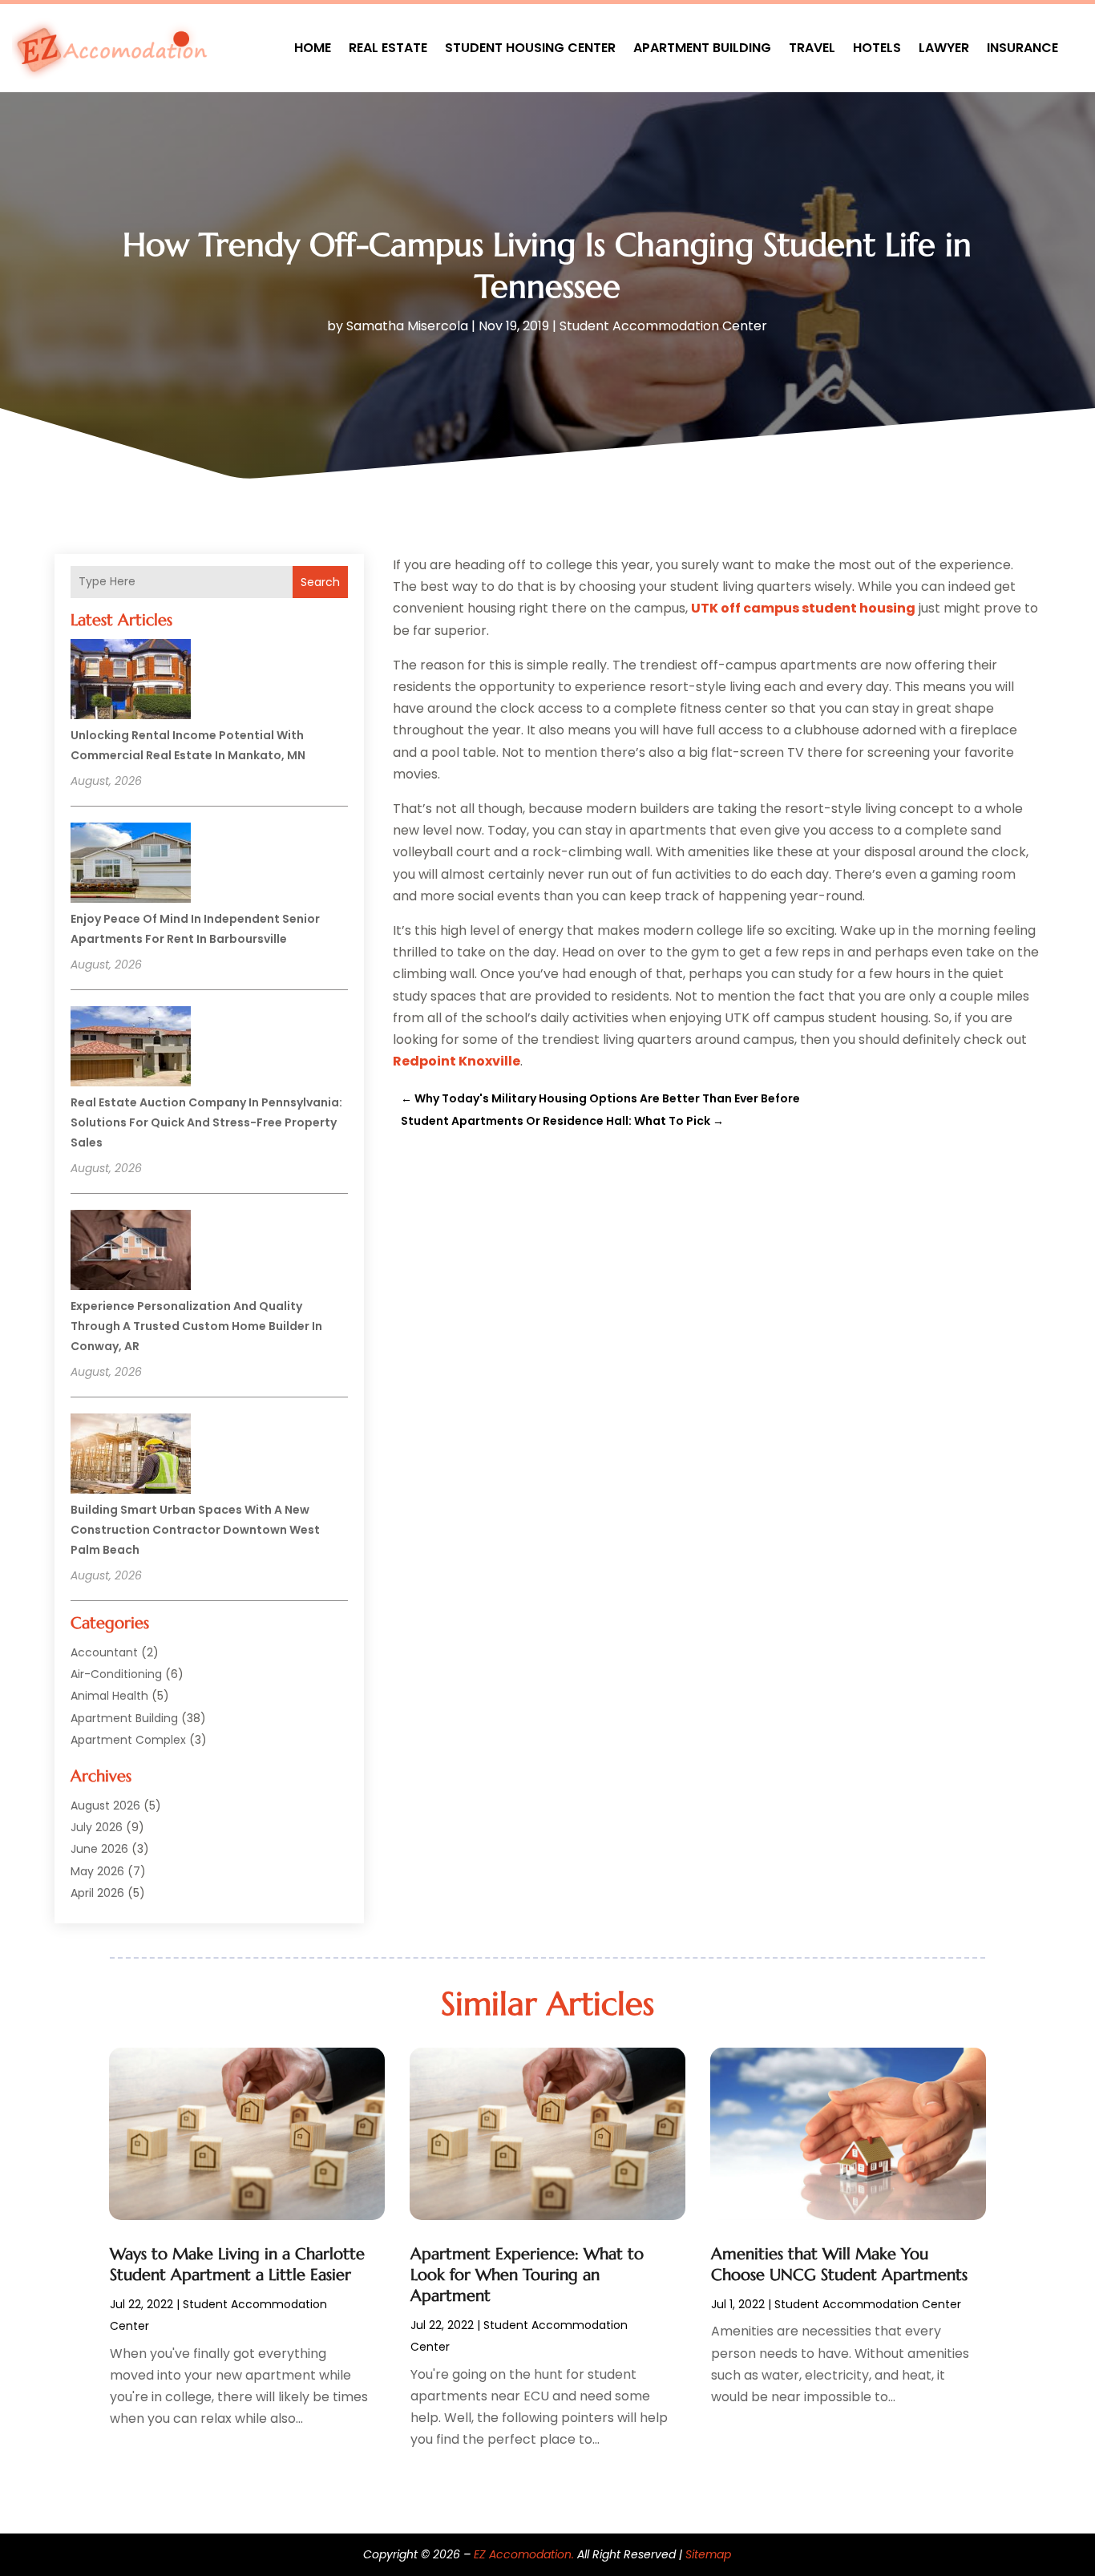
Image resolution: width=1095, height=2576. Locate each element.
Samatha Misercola (407, 326)
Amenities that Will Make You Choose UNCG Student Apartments (839, 2265)
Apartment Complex (128, 1740)
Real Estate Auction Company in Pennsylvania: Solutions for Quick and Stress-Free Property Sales (206, 1122)
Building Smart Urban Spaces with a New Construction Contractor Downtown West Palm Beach (195, 1530)
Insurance (1022, 48)
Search (320, 582)
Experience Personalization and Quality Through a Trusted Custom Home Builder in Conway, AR (196, 1326)
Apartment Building (702, 48)
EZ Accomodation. (524, 2554)
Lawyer (944, 48)
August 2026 (105, 1806)
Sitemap (708, 2554)
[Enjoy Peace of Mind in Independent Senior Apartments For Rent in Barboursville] (131, 865)
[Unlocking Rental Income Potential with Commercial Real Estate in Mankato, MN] (131, 681)
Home (313, 48)
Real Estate (388, 48)
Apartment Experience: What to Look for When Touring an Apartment (527, 2275)
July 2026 (97, 1827)
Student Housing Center (530, 48)
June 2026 (99, 1849)
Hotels (877, 48)
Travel (812, 48)
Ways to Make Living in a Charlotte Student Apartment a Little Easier (237, 2265)
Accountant (104, 1652)
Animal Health (109, 1696)
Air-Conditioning (116, 1674)
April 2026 (97, 1893)
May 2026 (97, 1871)
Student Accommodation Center (663, 326)
